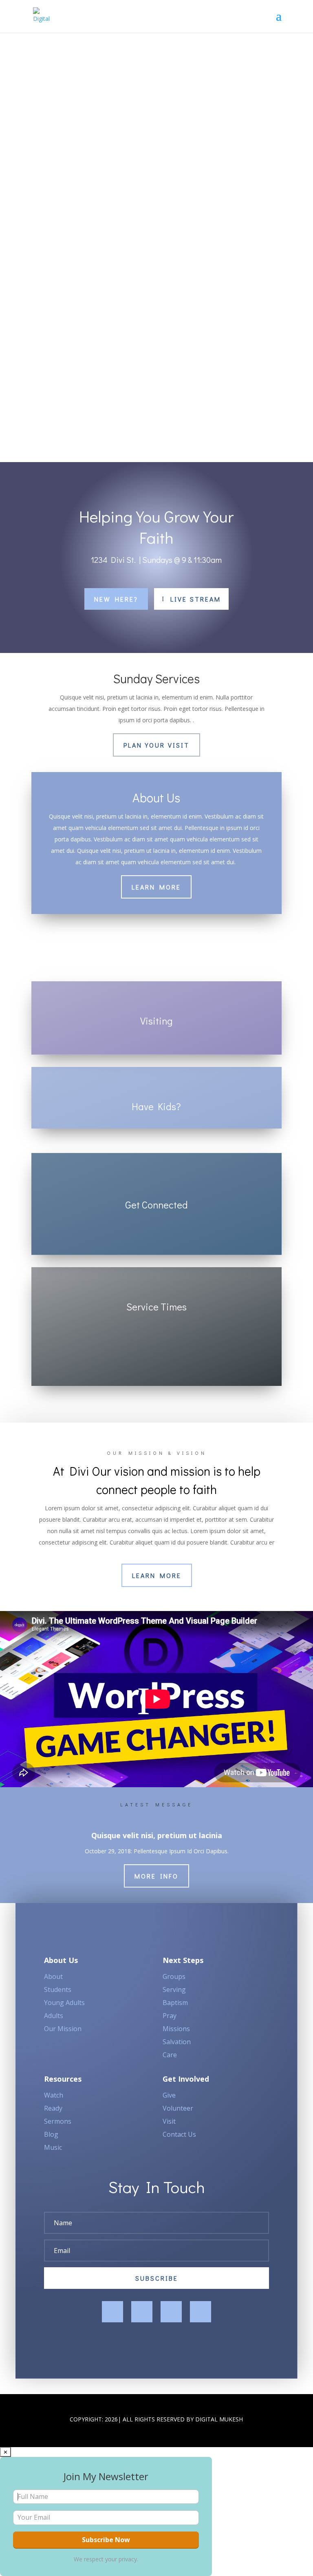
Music (53, 2147)
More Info (156, 1876)
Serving (174, 1990)
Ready (53, 2108)
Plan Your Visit (156, 745)
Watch (54, 2095)
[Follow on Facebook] (112, 2312)
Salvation (177, 2042)
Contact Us (179, 2134)
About (53, 1976)
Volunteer (178, 2108)
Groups (174, 1976)
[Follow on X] (142, 2312)
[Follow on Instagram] (171, 2312)
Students (58, 1990)
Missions (176, 2029)
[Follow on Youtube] (201, 2312)
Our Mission (63, 2029)
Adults (54, 2016)
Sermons (58, 2121)
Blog (51, 2134)
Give (169, 2095)
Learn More (156, 887)
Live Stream (196, 599)
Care (170, 2055)
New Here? (116, 599)
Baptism (175, 2003)
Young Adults (64, 2003)
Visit (169, 2121)
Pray (170, 2016)
